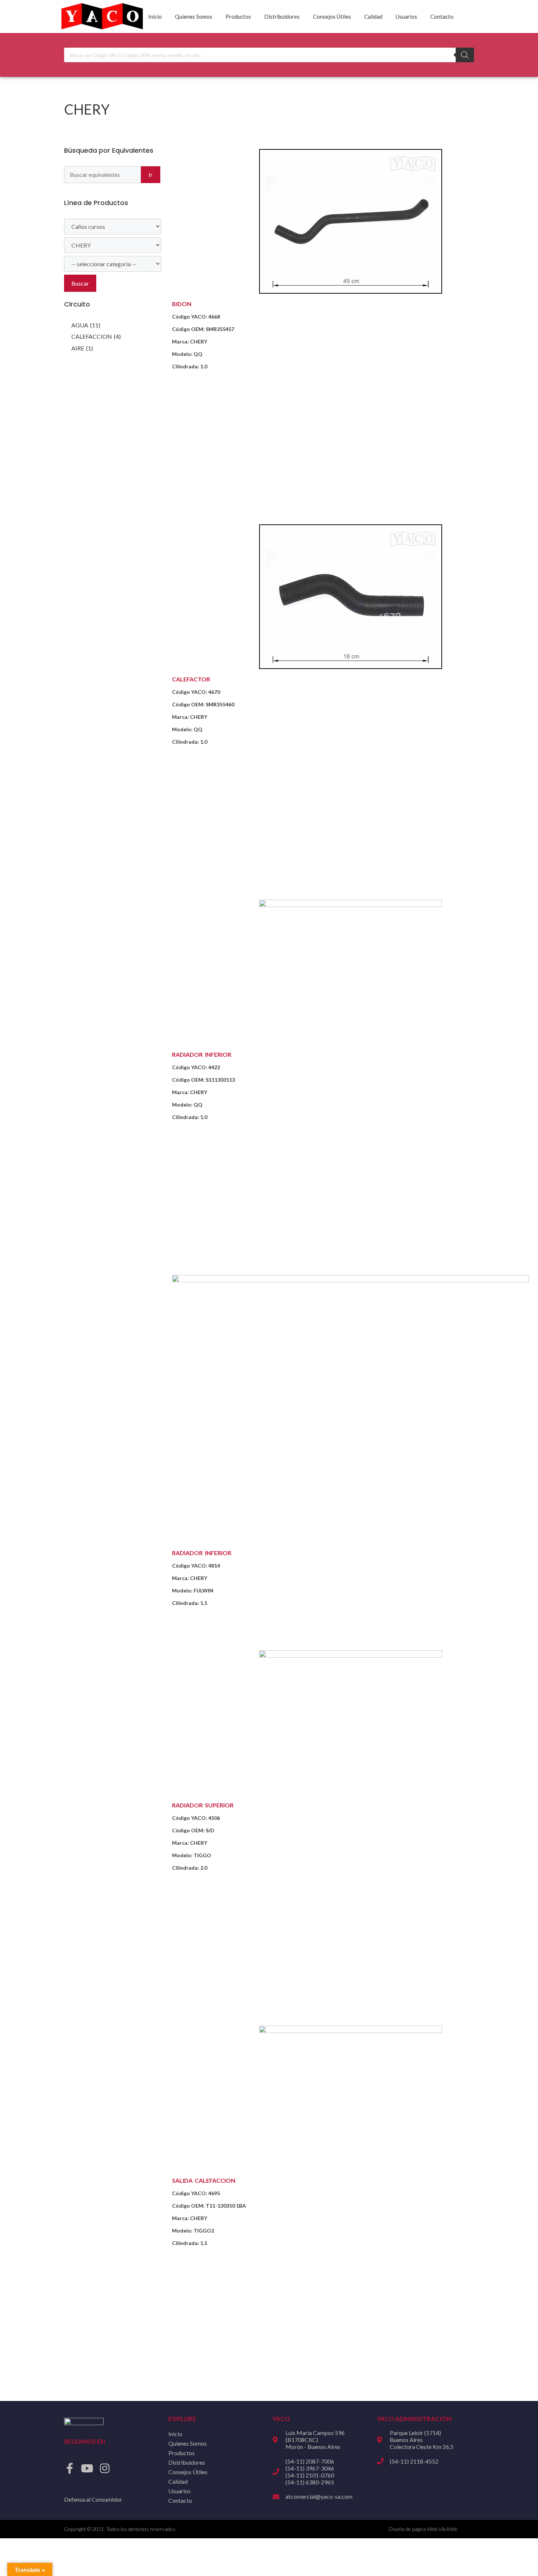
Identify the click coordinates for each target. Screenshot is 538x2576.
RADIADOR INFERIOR (202, 1054)
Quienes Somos (194, 16)
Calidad (373, 16)
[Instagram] (105, 2468)
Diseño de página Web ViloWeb (423, 2529)
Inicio (155, 16)
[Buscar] (465, 55)
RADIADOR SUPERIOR (203, 1805)
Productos (238, 16)
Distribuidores (282, 16)
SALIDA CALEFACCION (204, 2180)
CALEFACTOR (191, 679)
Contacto (442, 16)
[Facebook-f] (70, 2468)
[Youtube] (87, 2468)
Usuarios (406, 16)
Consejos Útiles (332, 16)
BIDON (182, 304)
